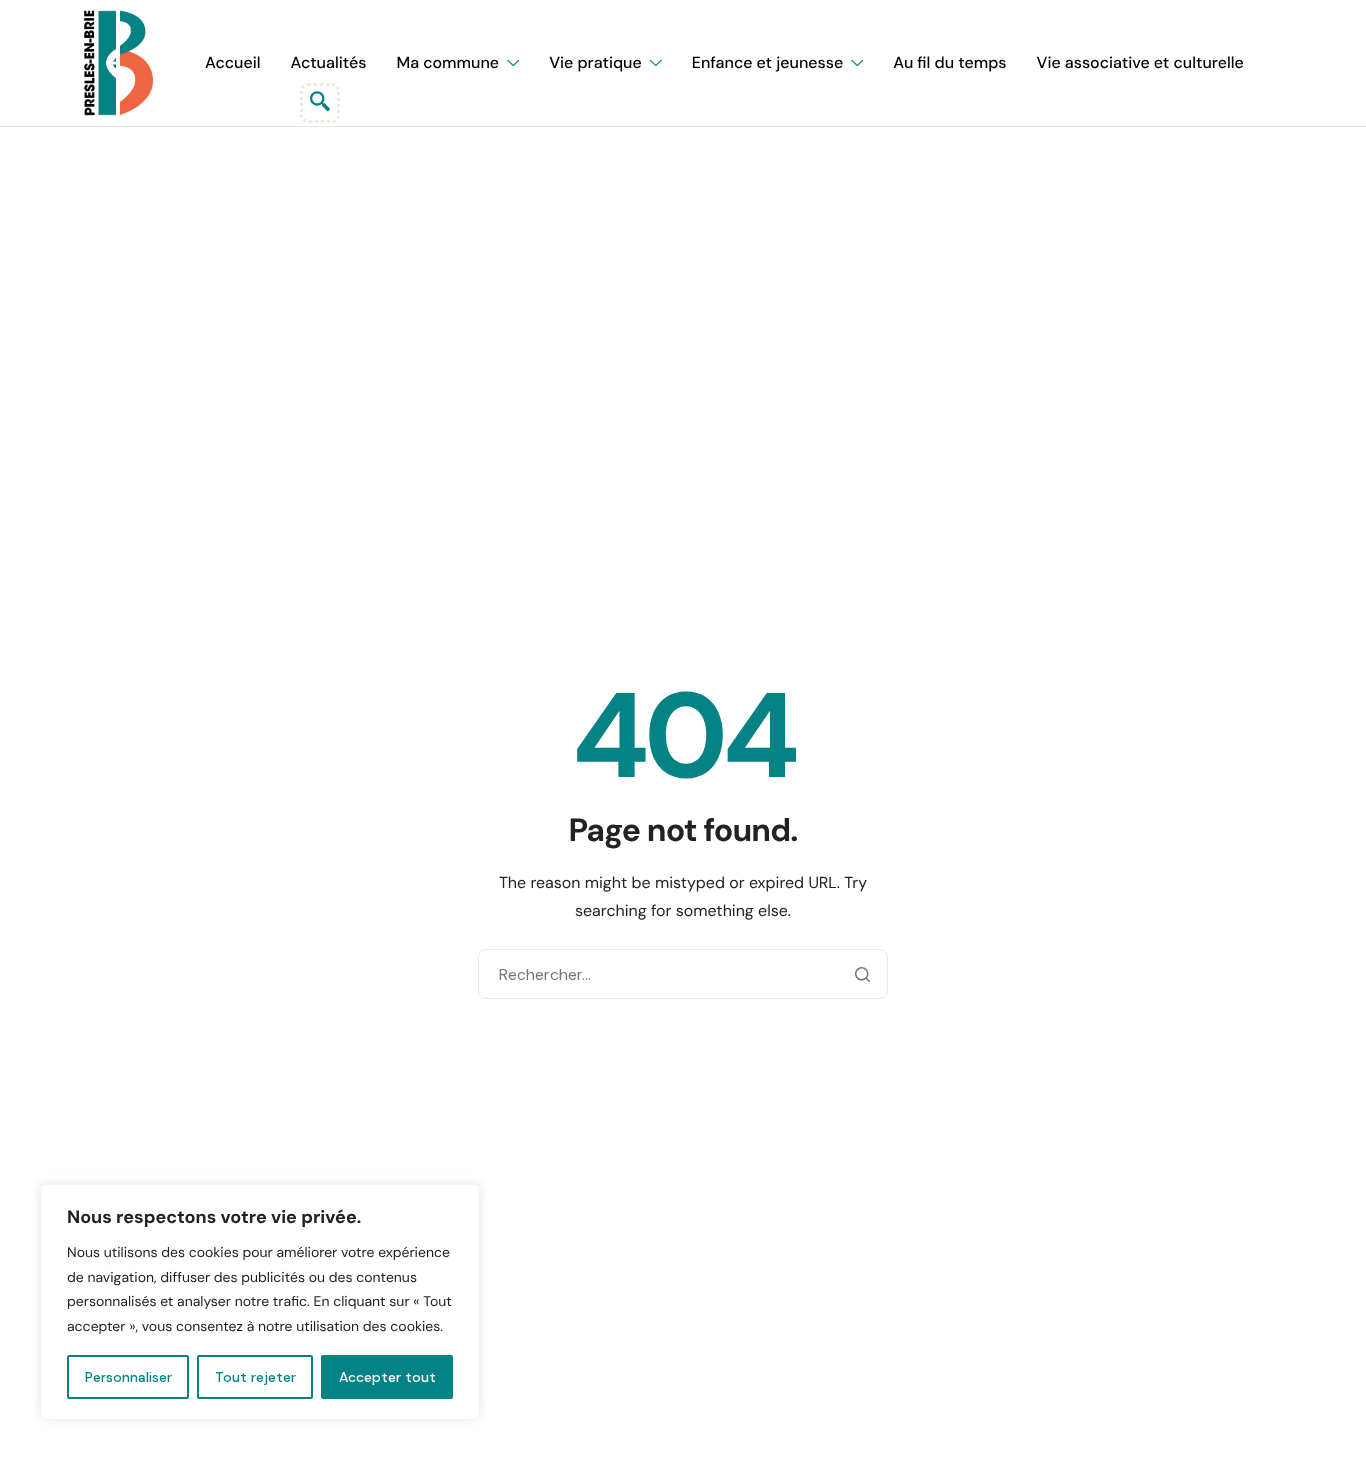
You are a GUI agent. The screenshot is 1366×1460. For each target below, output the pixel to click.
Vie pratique (595, 63)
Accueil (233, 63)
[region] (260, 1302)
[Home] (118, 63)
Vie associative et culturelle (1140, 63)
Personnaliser (128, 1377)
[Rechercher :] (682, 976)
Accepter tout (387, 1377)
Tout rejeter (255, 1377)
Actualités (329, 63)
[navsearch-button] (320, 103)
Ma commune (447, 63)
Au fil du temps (949, 63)
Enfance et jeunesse (767, 63)
